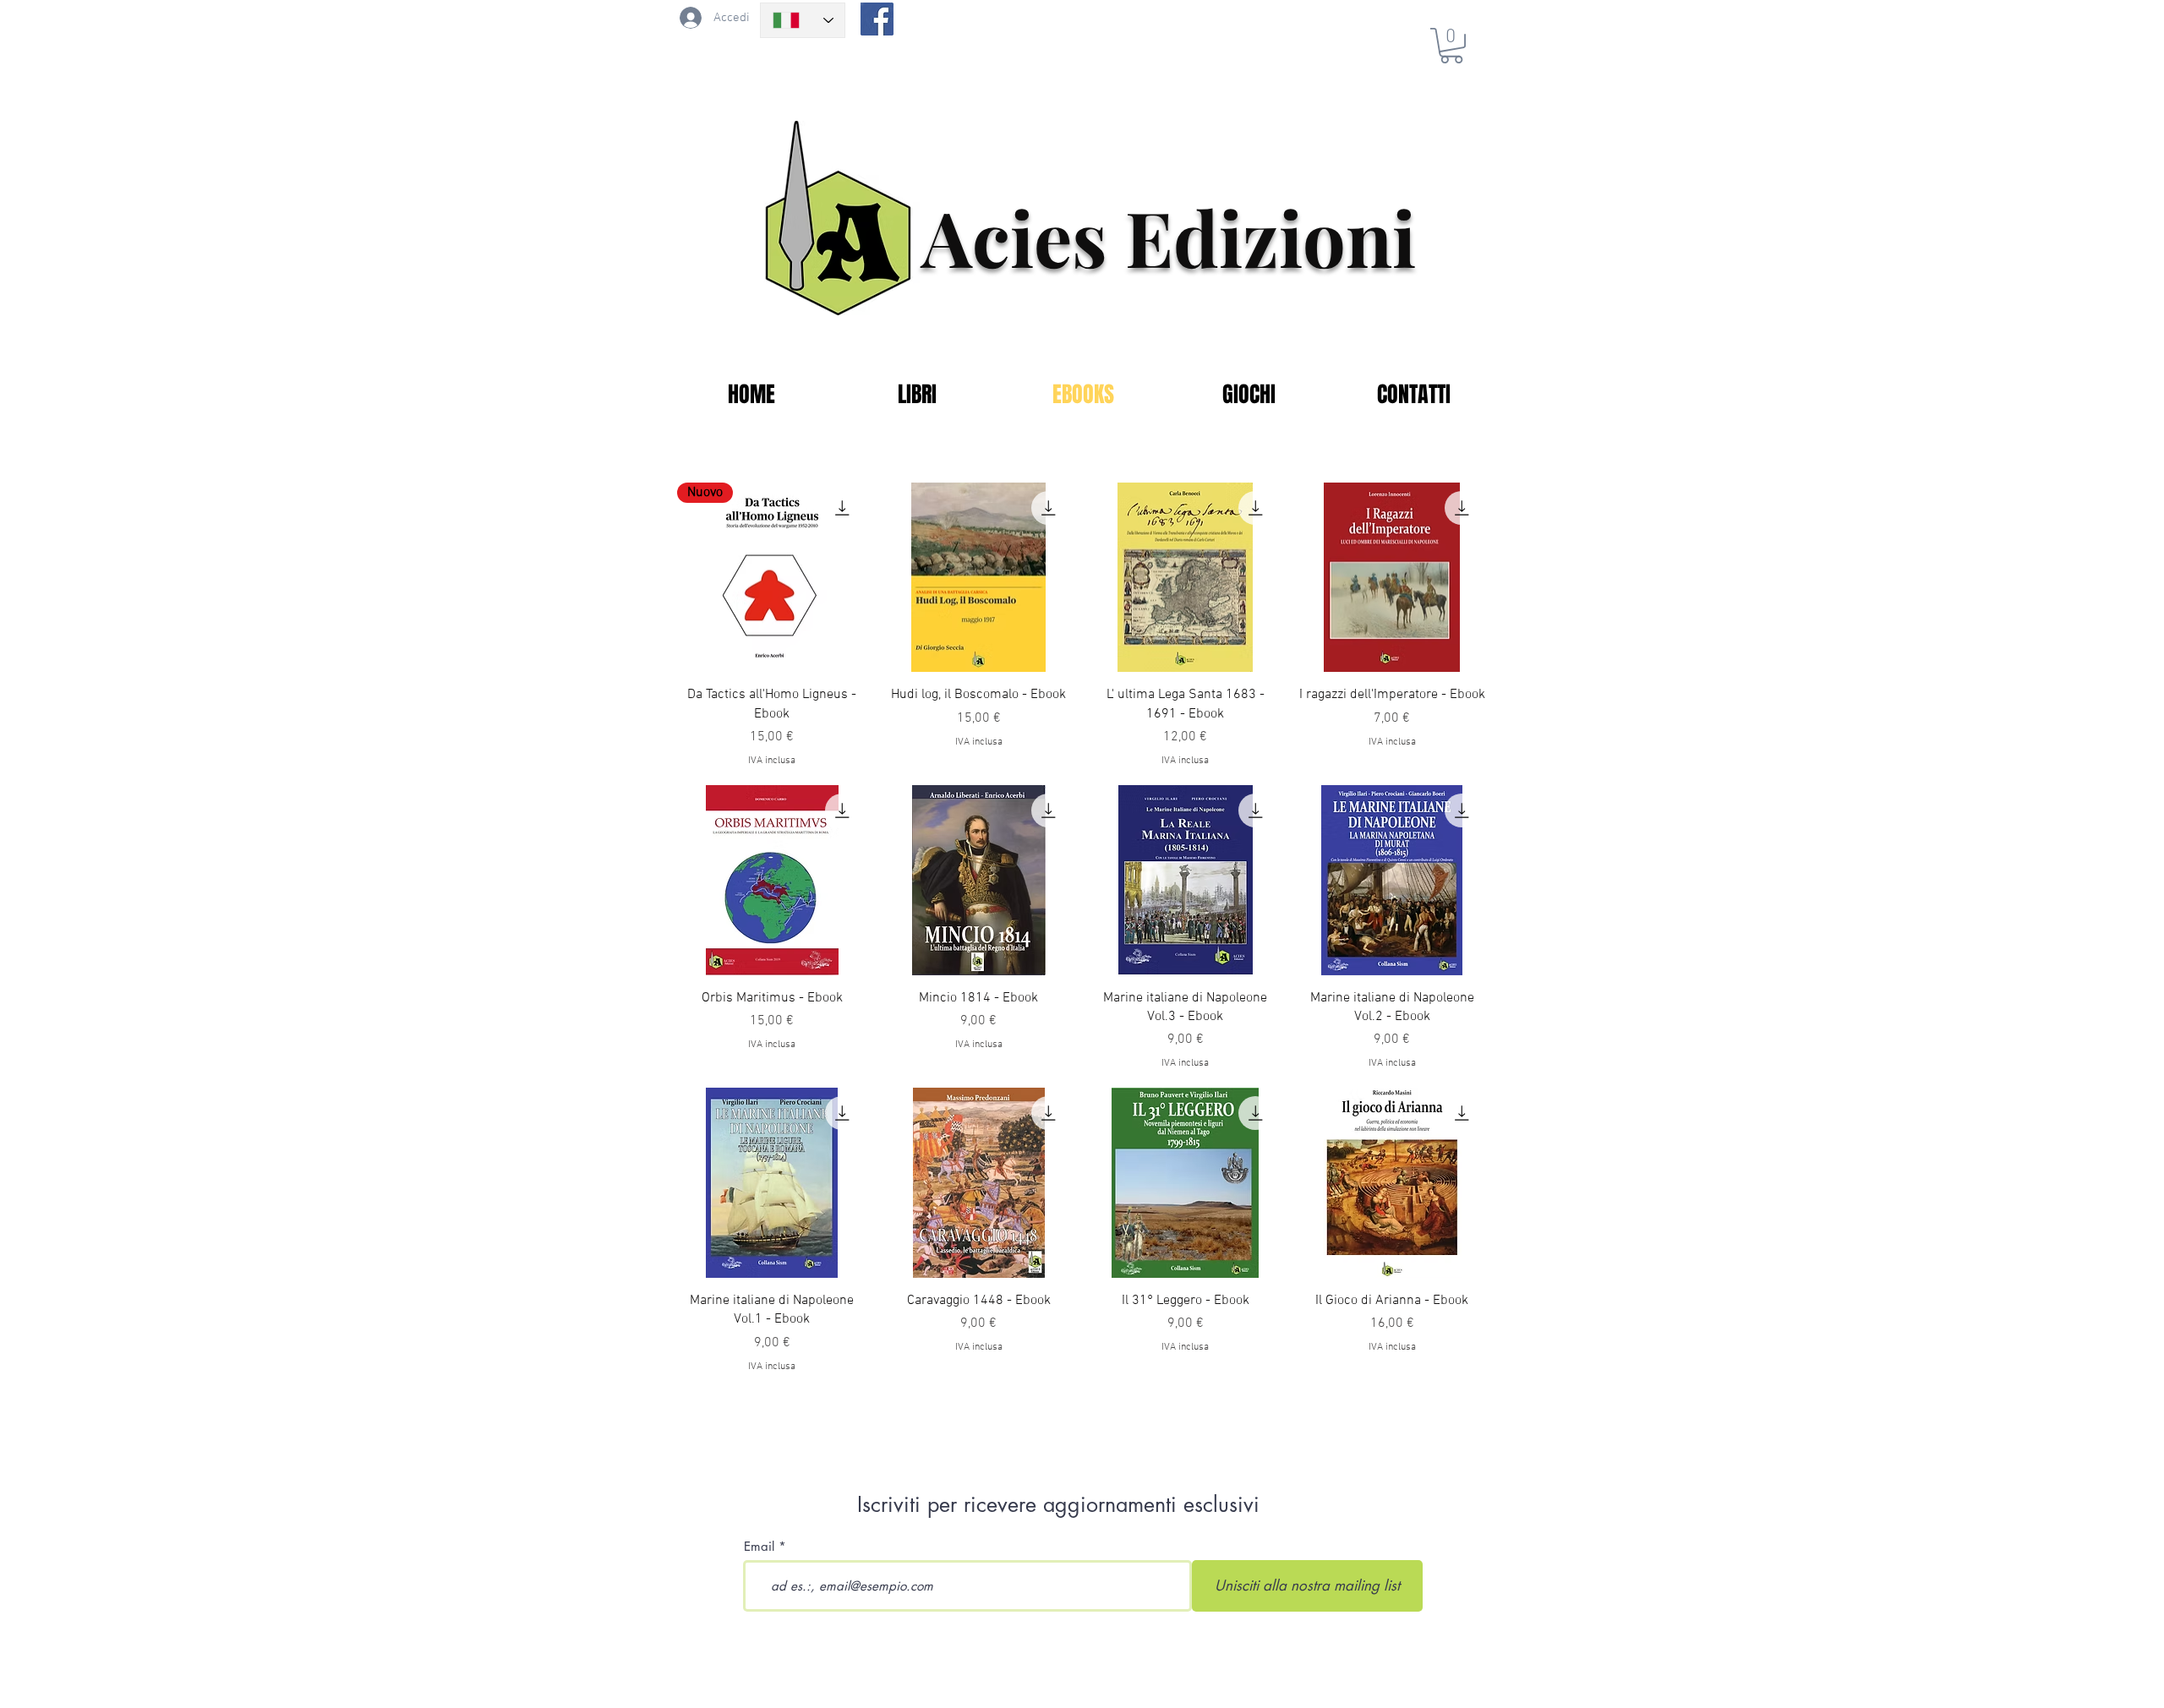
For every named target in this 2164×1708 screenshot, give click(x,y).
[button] (1451, 46)
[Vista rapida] (979, 578)
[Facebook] (877, 19)
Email (759, 1546)
